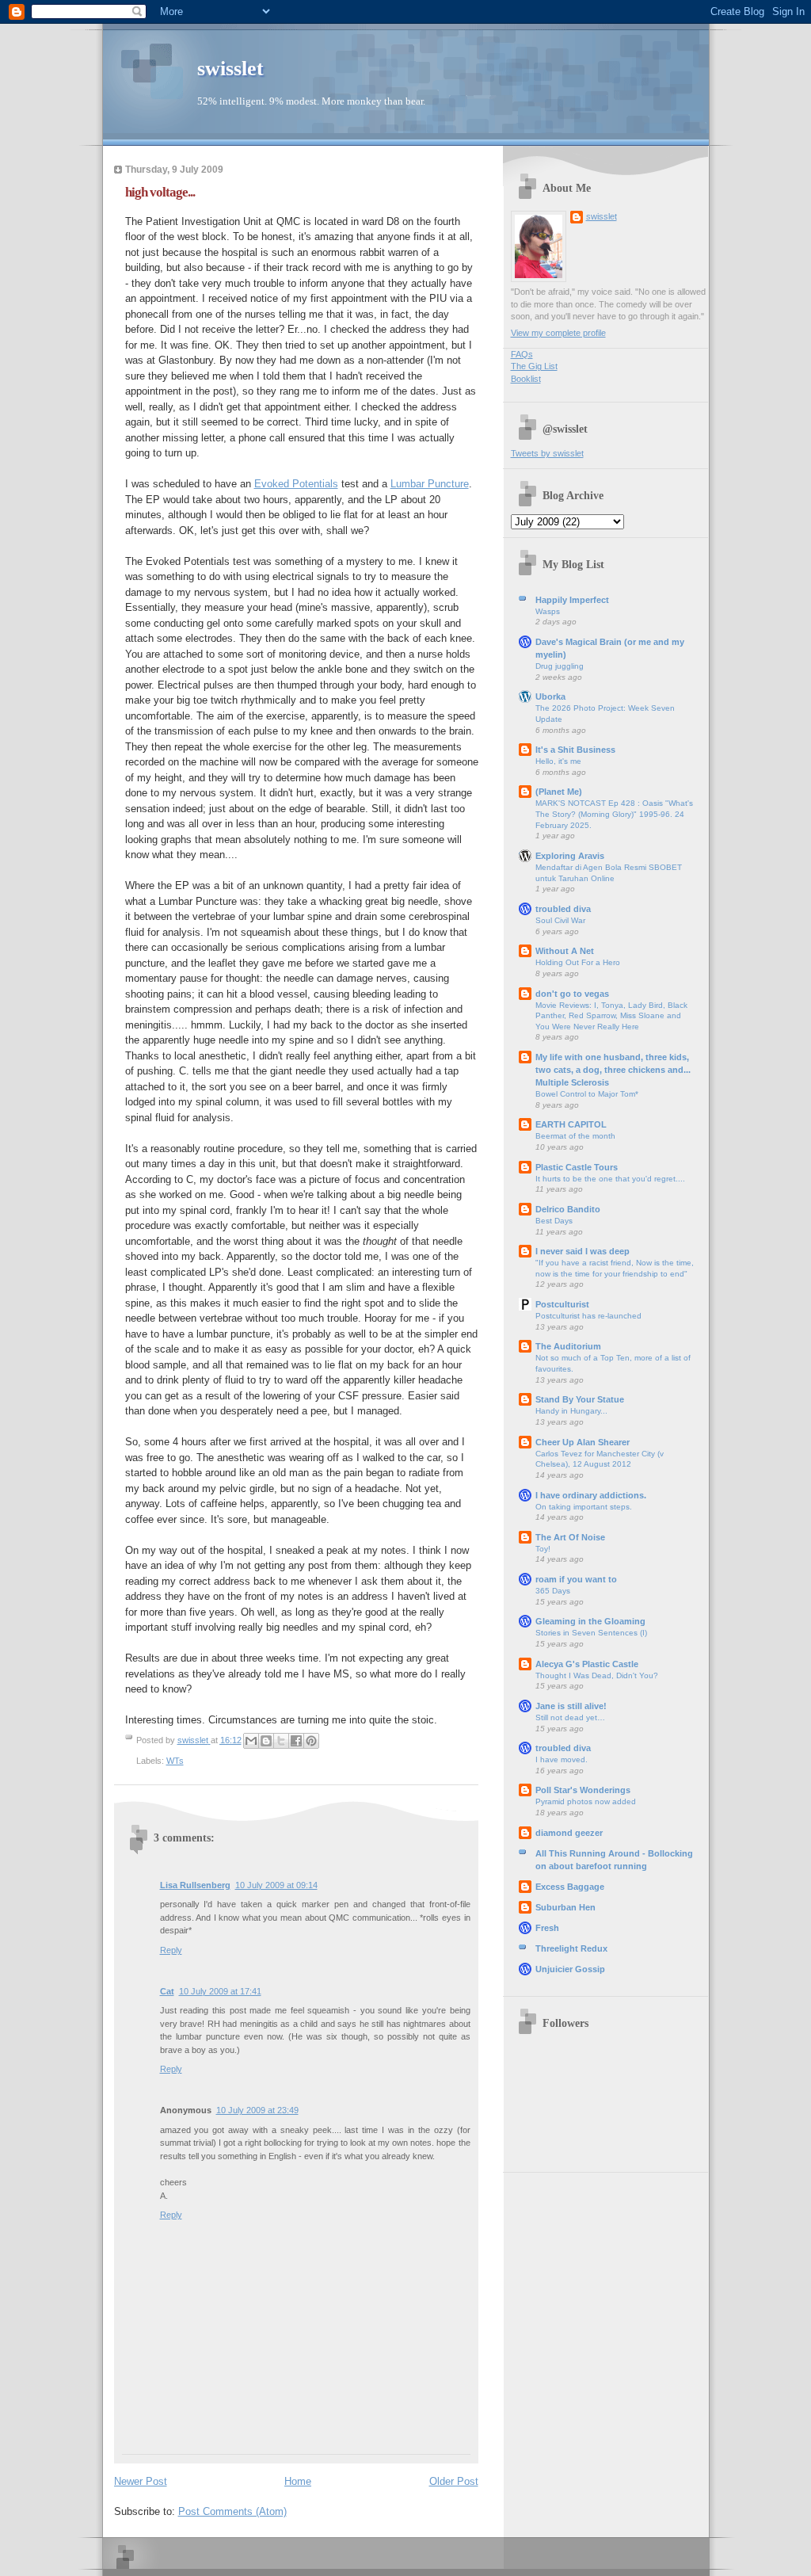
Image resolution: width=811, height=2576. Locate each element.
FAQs (522, 354)
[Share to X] (281, 1741)
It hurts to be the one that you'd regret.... (610, 1179)
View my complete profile (558, 333)
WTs (175, 1761)
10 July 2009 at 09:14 (276, 1885)
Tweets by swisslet (547, 453)
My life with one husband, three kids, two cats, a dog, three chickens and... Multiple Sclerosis (613, 1070)
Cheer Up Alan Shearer (583, 1442)
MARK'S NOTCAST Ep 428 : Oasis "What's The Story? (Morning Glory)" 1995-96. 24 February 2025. (614, 814)
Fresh (547, 1928)
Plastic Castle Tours (577, 1167)
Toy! (543, 1549)
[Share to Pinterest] (311, 1741)
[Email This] (251, 1741)
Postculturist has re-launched (588, 1316)
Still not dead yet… (570, 1717)
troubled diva (563, 909)
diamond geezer (569, 1833)
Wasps (548, 611)
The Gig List (534, 366)
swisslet (230, 69)
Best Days (554, 1221)
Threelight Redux (571, 1948)
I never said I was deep (583, 1251)
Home (298, 2481)
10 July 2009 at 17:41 (220, 1991)
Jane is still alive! (571, 1706)
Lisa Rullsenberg (195, 1885)
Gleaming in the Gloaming (590, 1621)
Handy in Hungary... (571, 1411)
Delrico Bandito (568, 1209)
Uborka (550, 696)
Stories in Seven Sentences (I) (591, 1633)
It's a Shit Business (575, 750)
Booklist (526, 379)
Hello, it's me (558, 761)
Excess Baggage (570, 1887)
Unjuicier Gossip (570, 1969)
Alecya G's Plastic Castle (587, 1664)
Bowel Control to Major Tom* (587, 1094)
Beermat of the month (575, 1136)
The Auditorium (568, 1346)
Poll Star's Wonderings (583, 1790)
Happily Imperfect (572, 600)
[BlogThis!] (266, 1741)
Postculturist (562, 1304)
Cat (167, 1991)
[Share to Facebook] (296, 1741)
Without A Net (565, 951)
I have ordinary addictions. (591, 1495)
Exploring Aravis (570, 856)
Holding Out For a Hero (578, 962)
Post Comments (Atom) (232, 2511)
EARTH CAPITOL (571, 1124)
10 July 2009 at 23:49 (257, 2110)
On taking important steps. (584, 1507)
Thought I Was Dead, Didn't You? (597, 1675)
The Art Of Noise (570, 1537)
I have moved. (562, 1759)
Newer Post (141, 2481)
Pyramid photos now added (586, 1801)
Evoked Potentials (296, 484)
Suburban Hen (565, 1907)
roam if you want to (576, 1579)
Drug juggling (560, 666)
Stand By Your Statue (580, 1399)
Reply (171, 1950)
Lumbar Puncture (430, 484)
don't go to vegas (572, 994)
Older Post (454, 2481)
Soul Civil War (560, 920)
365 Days (553, 1591)
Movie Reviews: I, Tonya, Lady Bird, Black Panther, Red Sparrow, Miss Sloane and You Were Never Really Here (611, 1016)
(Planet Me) (559, 792)
